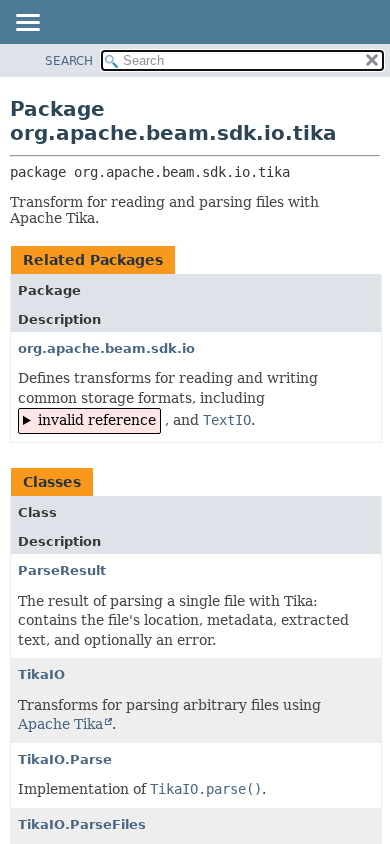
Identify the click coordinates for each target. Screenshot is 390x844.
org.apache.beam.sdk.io (106, 348)
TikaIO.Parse (65, 759)
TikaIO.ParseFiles (82, 824)
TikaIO (41, 674)
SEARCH (69, 61)
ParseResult (62, 570)
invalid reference (97, 420)
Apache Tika (60, 724)
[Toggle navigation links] (27, 24)
